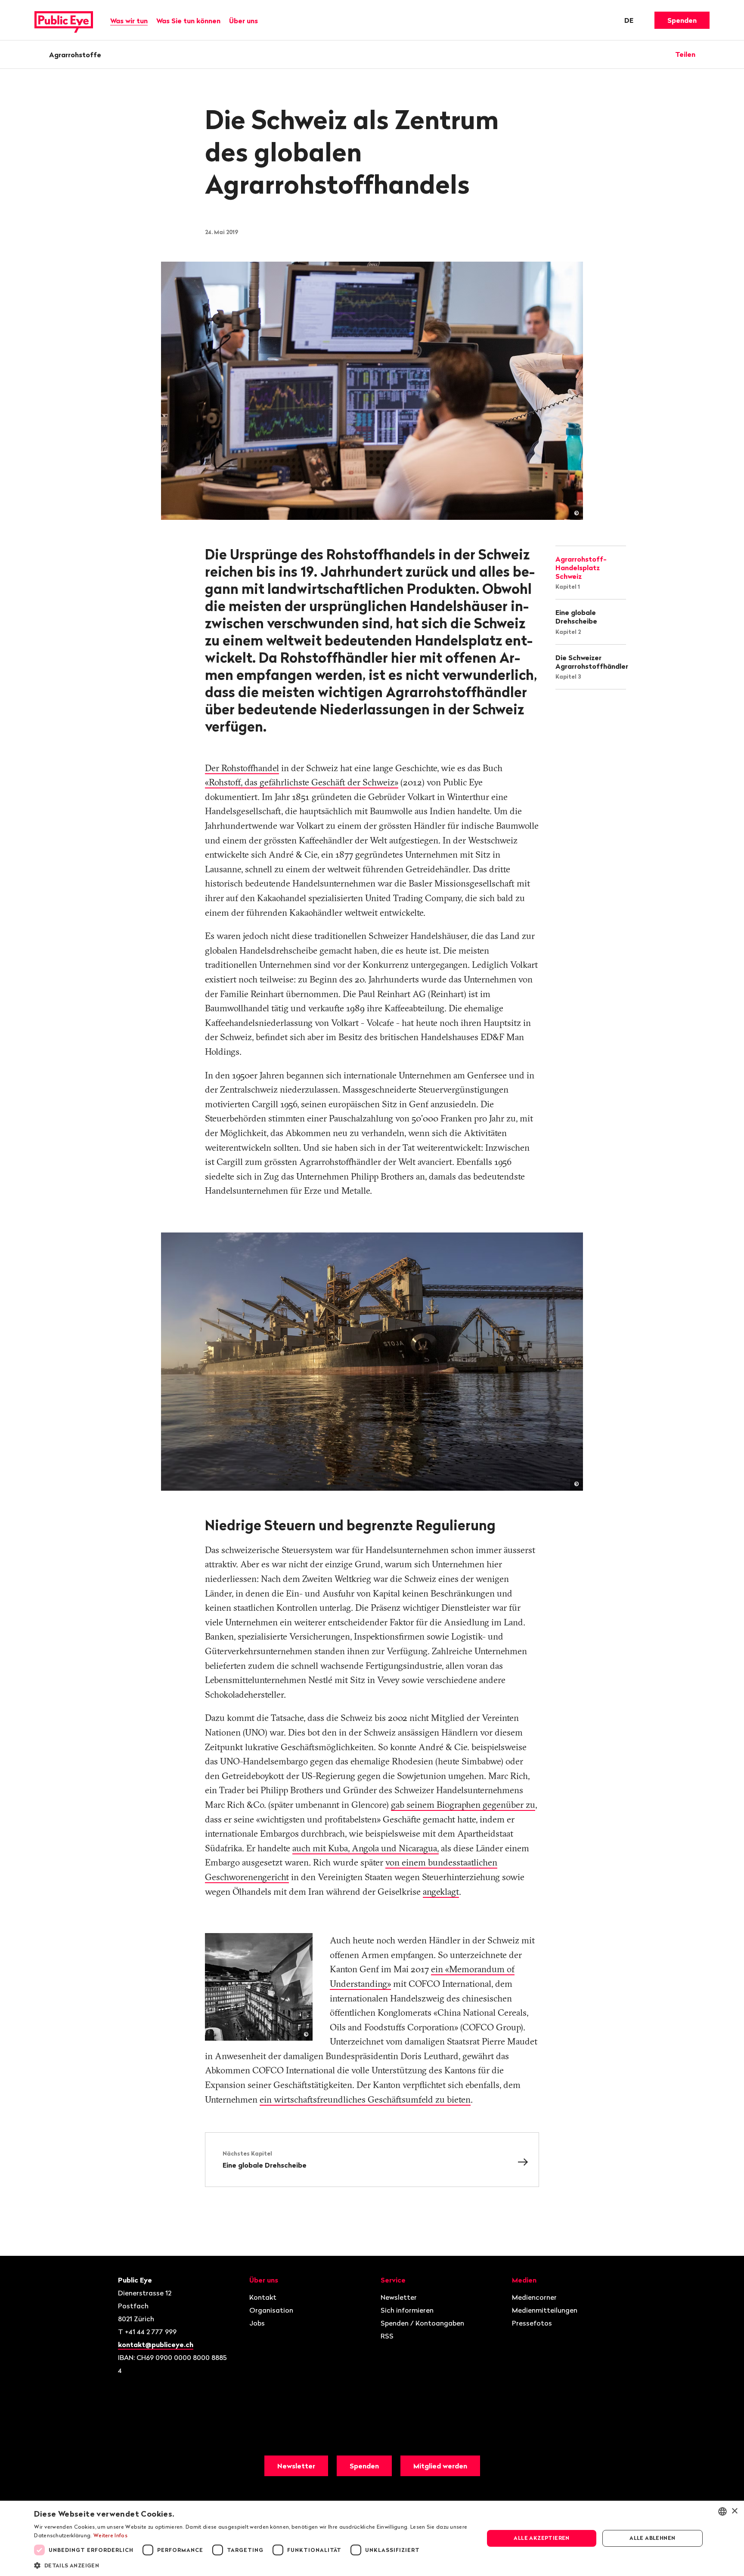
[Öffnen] (707, 54)
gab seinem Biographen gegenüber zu (463, 1804)
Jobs (257, 2323)
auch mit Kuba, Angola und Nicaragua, (366, 1848)
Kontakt (263, 2297)
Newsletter (399, 2297)
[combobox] (722, 2511)
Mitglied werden (440, 2466)
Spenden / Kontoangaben (422, 2323)
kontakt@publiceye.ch (156, 2344)
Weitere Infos (110, 2535)
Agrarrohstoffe (75, 55)
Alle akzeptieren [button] (541, 2538)
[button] (252, 2565)
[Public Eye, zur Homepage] (64, 20)
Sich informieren (407, 2310)
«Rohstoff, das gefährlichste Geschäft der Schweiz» (302, 782)
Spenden (682, 20)
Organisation (271, 2310)
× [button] (734, 2511)
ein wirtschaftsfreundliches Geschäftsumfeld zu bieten (365, 2099)
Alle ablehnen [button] (652, 2538)
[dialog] (372, 2538)
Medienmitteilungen (545, 2310)
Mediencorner (534, 2297)
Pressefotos (532, 2323)
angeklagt (441, 1891)
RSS (387, 2336)
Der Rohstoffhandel (242, 768)
